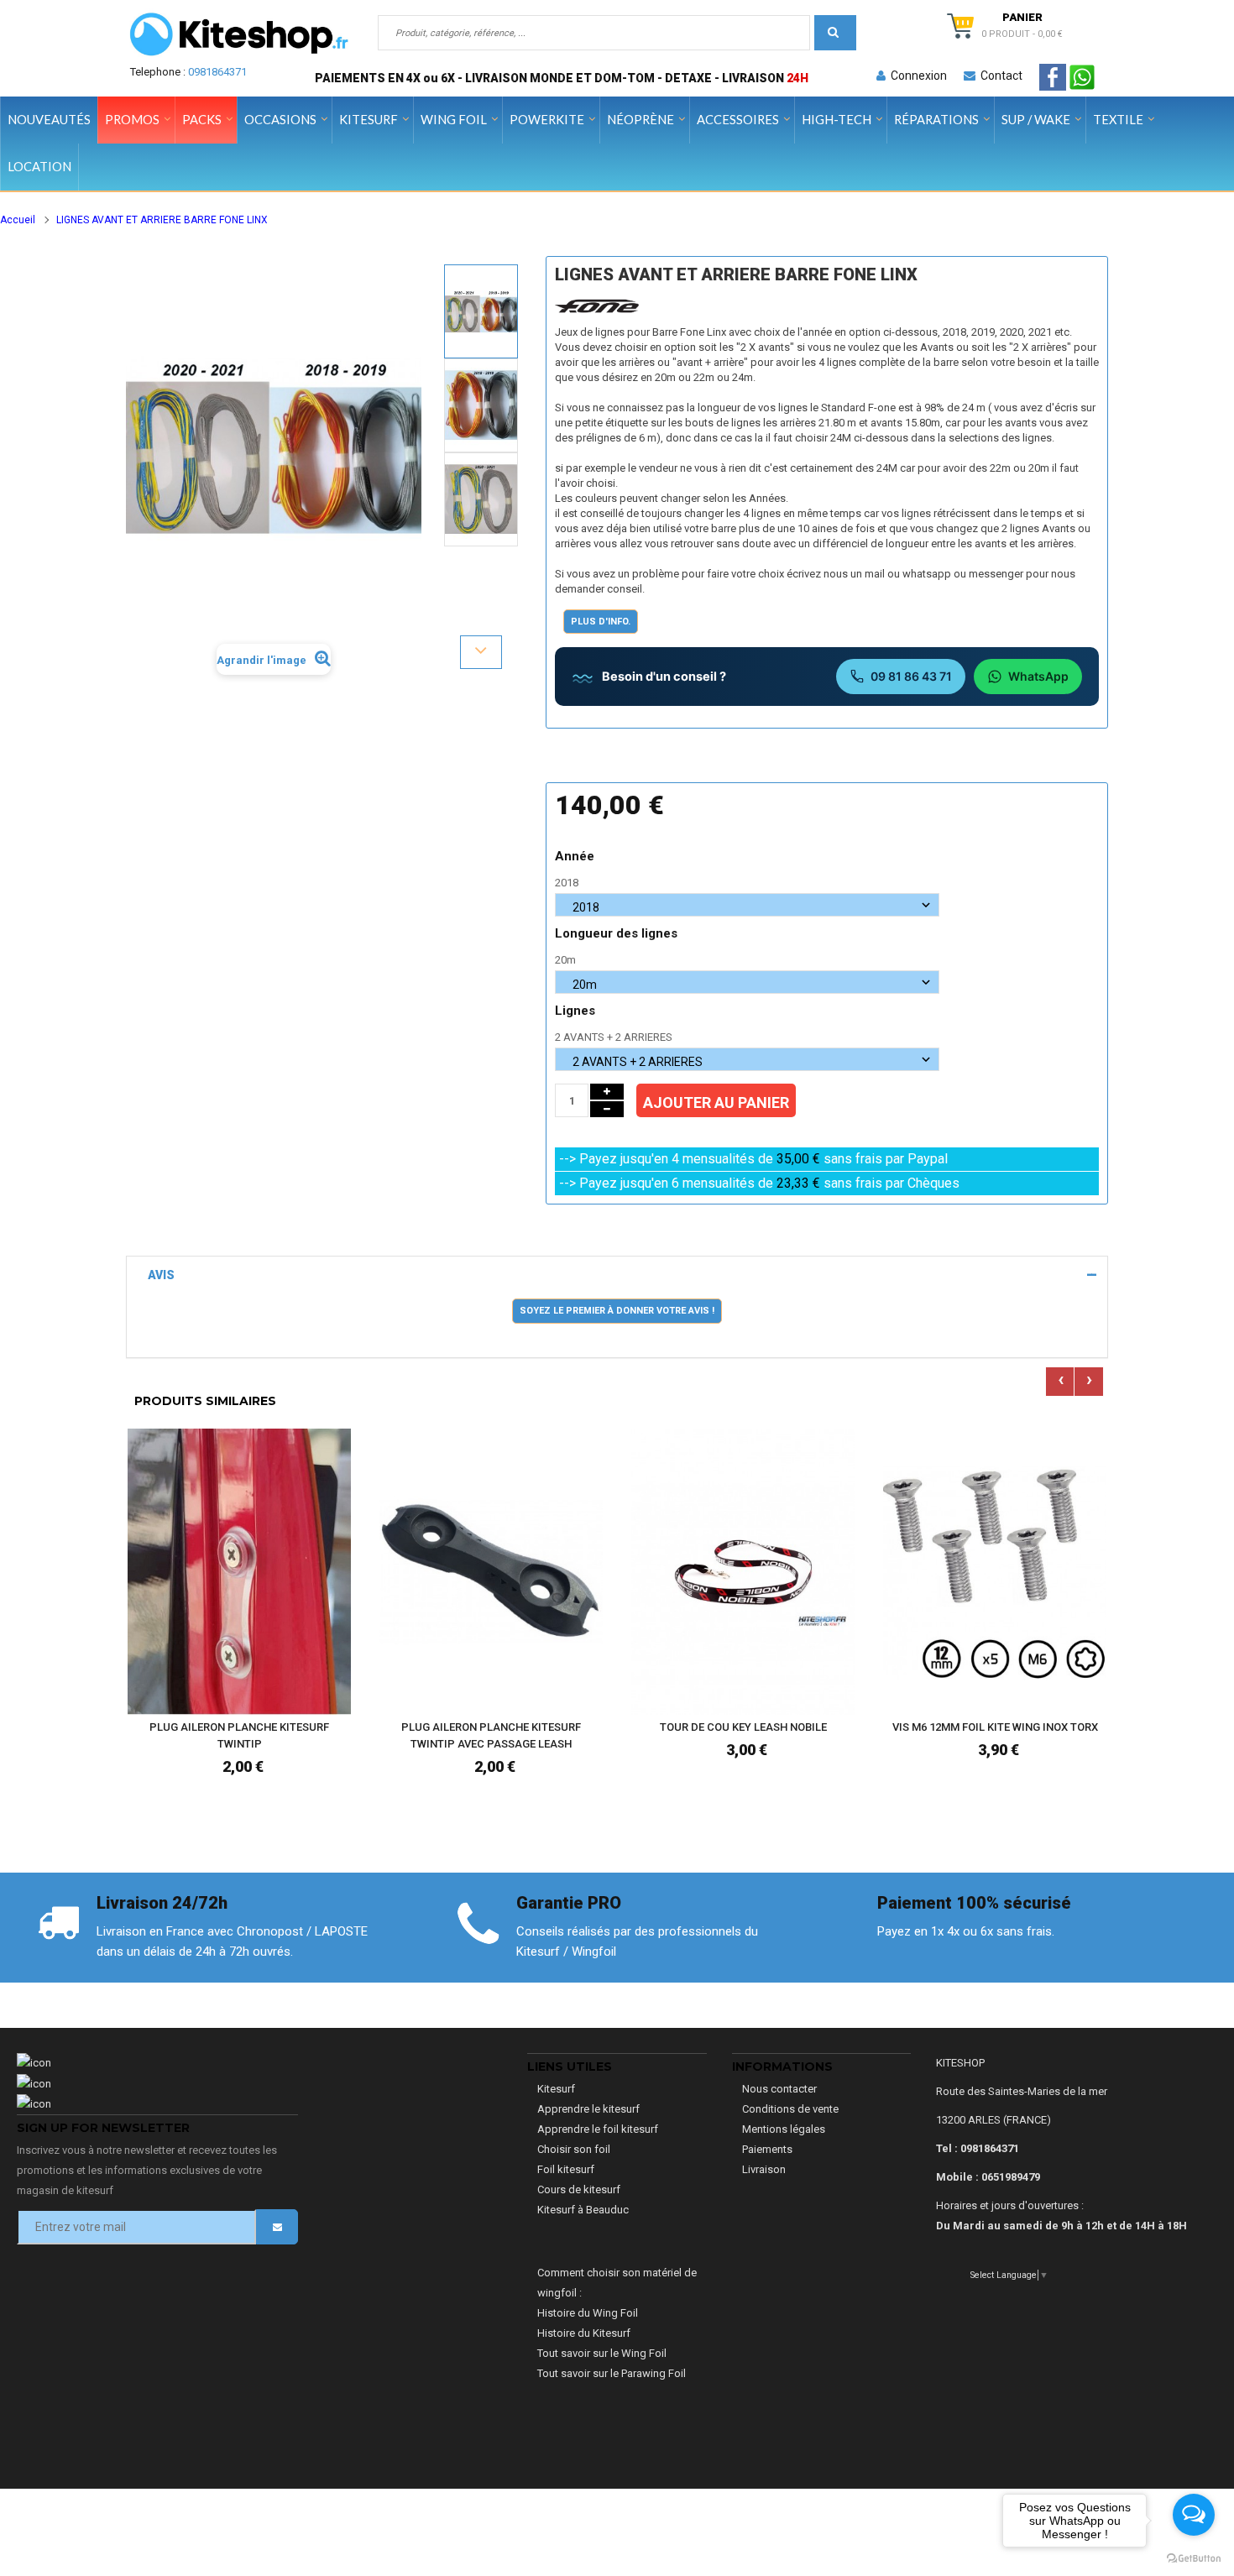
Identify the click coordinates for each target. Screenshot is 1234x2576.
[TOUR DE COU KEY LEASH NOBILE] (743, 1571)
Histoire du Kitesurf (584, 2333)
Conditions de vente (790, 2109)
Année (576, 856)
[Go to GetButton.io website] (1194, 2559)
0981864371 (217, 72)
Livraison (764, 2169)
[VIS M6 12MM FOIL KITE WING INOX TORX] (995, 1571)
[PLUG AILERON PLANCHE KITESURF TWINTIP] (239, 1571)
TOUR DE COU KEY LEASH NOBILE (743, 1727)
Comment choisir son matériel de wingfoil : (617, 2283)
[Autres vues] (481, 264)
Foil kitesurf (566, 2169)
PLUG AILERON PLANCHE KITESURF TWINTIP (239, 1735)
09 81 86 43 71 (911, 676)
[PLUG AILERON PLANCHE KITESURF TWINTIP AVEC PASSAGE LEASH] (491, 1571)
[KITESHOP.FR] (239, 34)
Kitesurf (556, 2089)
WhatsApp (1038, 676)
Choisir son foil (574, 2149)
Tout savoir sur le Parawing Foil (612, 2373)
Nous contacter (779, 2089)
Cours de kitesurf (579, 2189)
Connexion (916, 76)
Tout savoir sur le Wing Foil (602, 2353)
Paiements (767, 2149)
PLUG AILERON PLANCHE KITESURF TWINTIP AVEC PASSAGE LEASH (491, 1735)
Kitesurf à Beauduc (583, 2210)
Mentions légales (784, 2129)
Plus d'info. (601, 622)
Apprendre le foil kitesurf (598, 2129)
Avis (161, 1275)
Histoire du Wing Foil (588, 2313)
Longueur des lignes (618, 933)
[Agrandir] (334, 1651)
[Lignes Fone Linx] (481, 311)
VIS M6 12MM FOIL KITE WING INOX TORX (995, 1727)
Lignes (577, 1011)
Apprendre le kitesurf (588, 2109)
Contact (999, 76)
